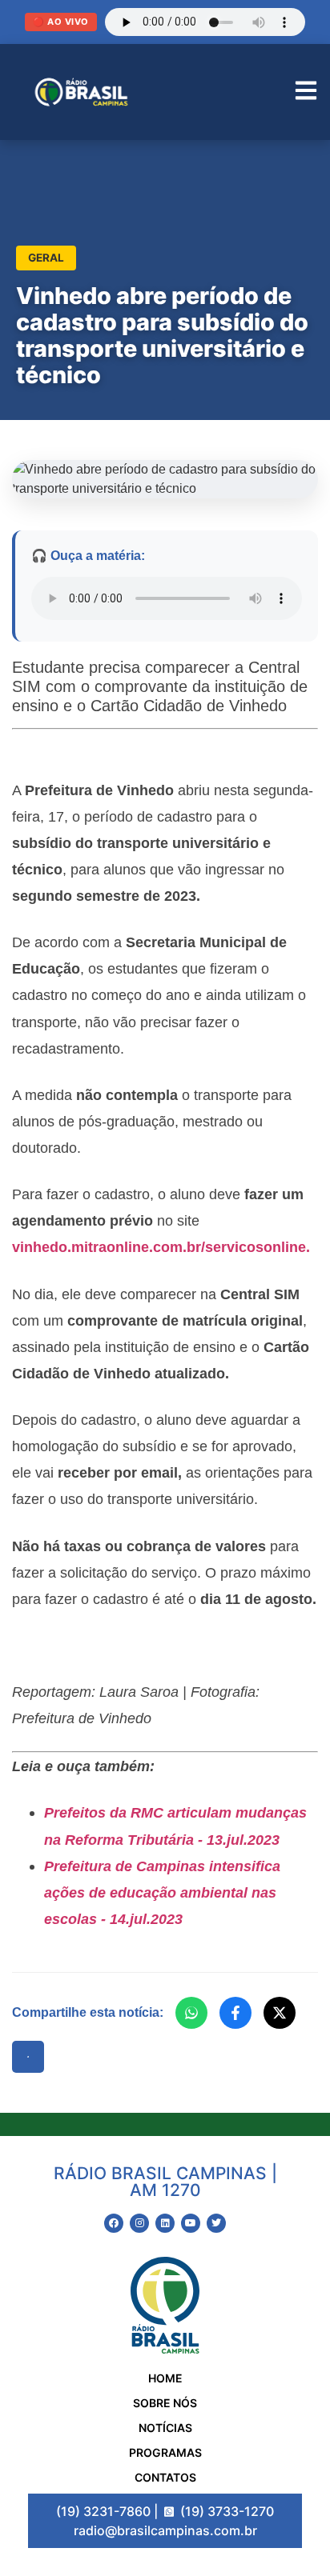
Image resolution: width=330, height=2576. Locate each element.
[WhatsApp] (191, 2013)
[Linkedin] (165, 2223)
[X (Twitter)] (280, 2013)
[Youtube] (191, 2223)
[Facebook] (235, 2013)
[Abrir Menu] (306, 92)
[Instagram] (139, 2223)
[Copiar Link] (28, 2057)
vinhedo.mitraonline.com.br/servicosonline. (161, 1247)
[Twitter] (216, 2223)
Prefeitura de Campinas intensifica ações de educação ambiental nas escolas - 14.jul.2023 (162, 1892)
